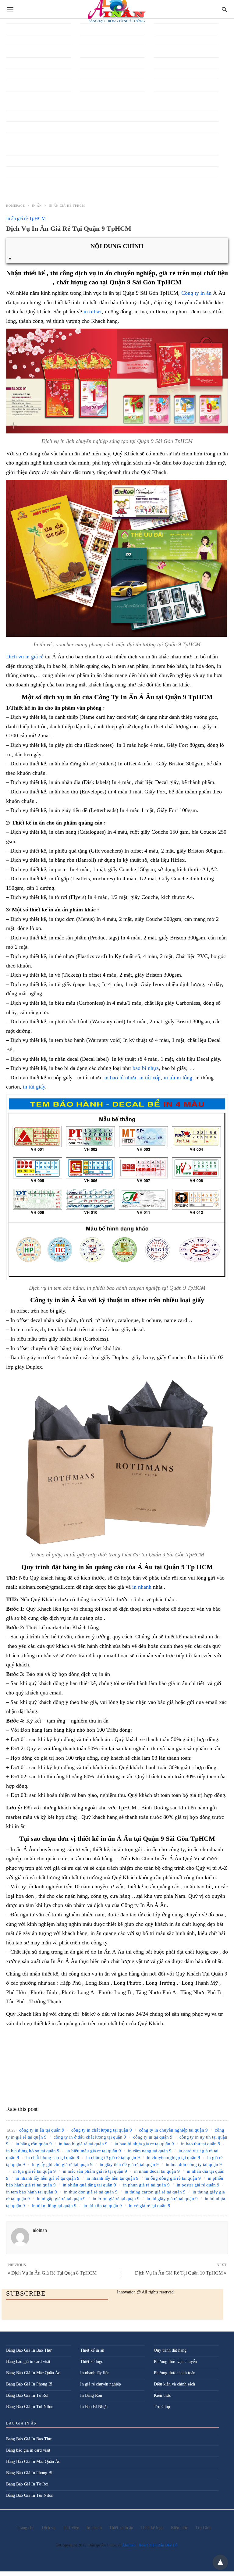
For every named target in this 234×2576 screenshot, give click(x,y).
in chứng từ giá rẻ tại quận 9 (113, 2157)
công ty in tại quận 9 (153, 2137)
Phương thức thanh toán (175, 2373)
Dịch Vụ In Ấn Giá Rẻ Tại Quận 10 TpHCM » (181, 2273)
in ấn (37, 206)
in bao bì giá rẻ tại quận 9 (83, 2144)
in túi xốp (150, 1078)
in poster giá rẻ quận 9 (198, 2185)
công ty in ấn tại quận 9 (42, 2130)
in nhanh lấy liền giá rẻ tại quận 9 (48, 2178)
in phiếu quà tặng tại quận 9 (89, 2185)
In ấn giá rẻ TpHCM (67, 206)
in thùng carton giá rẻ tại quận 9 (155, 2192)
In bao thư (15, 138)
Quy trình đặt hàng (170, 2350)
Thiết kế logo (92, 2362)
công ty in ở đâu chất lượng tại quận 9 (90, 2137)
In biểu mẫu (16, 160)
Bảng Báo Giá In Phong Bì (29, 2384)
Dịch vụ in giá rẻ (26, 657)
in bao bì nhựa (120, 1078)
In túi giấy (15, 62)
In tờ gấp (14, 40)
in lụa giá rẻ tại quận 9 (34, 2171)
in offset (93, 312)
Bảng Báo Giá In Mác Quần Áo (33, 2373)
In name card (165, 51)
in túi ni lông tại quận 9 (54, 2206)
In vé (11, 96)
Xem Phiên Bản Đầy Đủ (158, 2545)
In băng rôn (16, 115)
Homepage (16, 206)
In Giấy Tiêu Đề (168, 29)
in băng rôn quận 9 (34, 2144)
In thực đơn (16, 29)
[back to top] (220, 2562)
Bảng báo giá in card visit (28, 2362)
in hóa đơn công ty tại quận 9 (194, 2164)
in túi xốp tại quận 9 (103, 2206)
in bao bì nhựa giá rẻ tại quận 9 (144, 2144)
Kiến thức (162, 2395)
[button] (117, 381)
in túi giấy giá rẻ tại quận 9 (172, 2199)
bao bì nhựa (146, 1068)
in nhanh (142, 1587)
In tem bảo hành (94, 74)
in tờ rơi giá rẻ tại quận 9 (116, 2199)
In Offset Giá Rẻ (168, 85)
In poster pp (90, 40)
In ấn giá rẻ (90, 96)
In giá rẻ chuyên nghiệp (101, 2384)
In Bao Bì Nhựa (20, 126)
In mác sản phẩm (168, 40)
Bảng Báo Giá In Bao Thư (29, 2350)
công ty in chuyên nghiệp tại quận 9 (173, 2130)
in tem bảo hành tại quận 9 (32, 2192)
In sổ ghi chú (91, 62)
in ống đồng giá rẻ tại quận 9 (173, 2178)
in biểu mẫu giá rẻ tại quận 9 (94, 2151)
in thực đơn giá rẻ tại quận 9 (91, 2192)
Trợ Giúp (162, 2407)
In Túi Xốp (16, 85)
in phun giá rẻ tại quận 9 (146, 2185)
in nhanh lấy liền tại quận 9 (113, 2178)
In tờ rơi (13, 51)
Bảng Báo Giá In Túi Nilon (30, 2407)
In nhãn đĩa (164, 62)
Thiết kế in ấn (92, 2350)
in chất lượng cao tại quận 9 (53, 2157)
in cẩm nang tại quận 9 (150, 2151)
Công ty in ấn (196, 293)
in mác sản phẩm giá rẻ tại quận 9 (95, 2171)
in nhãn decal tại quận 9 (157, 2171)
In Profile (89, 51)
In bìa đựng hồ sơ (21, 149)
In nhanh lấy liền (168, 74)
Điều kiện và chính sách (174, 2384)
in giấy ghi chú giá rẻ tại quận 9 (62, 2164)
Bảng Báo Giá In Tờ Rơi (27, 2395)
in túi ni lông (178, 1078)
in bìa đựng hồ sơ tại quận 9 (33, 2151)
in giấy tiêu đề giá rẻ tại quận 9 (129, 2164)
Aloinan (129, 2545)
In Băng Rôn (91, 2395)
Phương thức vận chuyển (175, 2362)
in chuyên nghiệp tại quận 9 (174, 2157)
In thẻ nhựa (90, 85)
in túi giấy (34, 1087)
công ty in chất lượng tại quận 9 (102, 2130)
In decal (13, 183)
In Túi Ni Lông (19, 74)
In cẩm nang (17, 171)
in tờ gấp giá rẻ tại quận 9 (61, 2199)
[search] (224, 9)
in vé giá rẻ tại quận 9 (150, 2206)
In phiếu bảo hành (169, 96)
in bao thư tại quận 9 (201, 2144)
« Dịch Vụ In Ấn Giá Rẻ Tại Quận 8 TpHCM (52, 2273)
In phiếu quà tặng (95, 29)
